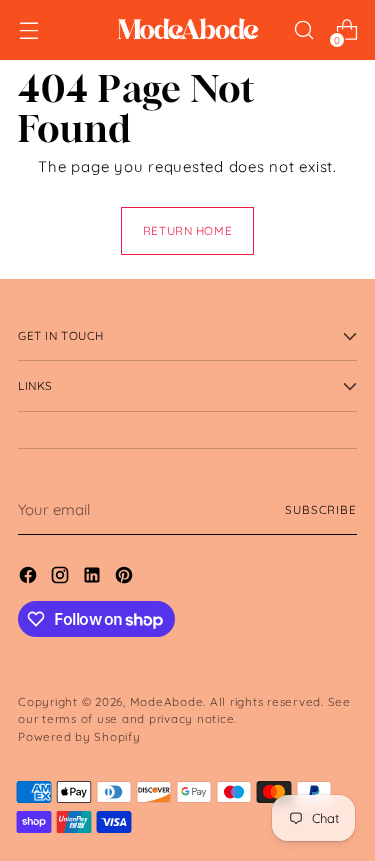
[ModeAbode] (188, 30)
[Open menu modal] (28, 30)
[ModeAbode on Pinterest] (126, 578)
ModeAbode (167, 701)
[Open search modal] (303, 30)
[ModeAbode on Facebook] (30, 578)
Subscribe (321, 509)
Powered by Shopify (79, 736)
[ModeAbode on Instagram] (62, 578)
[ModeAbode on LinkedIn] (94, 578)
